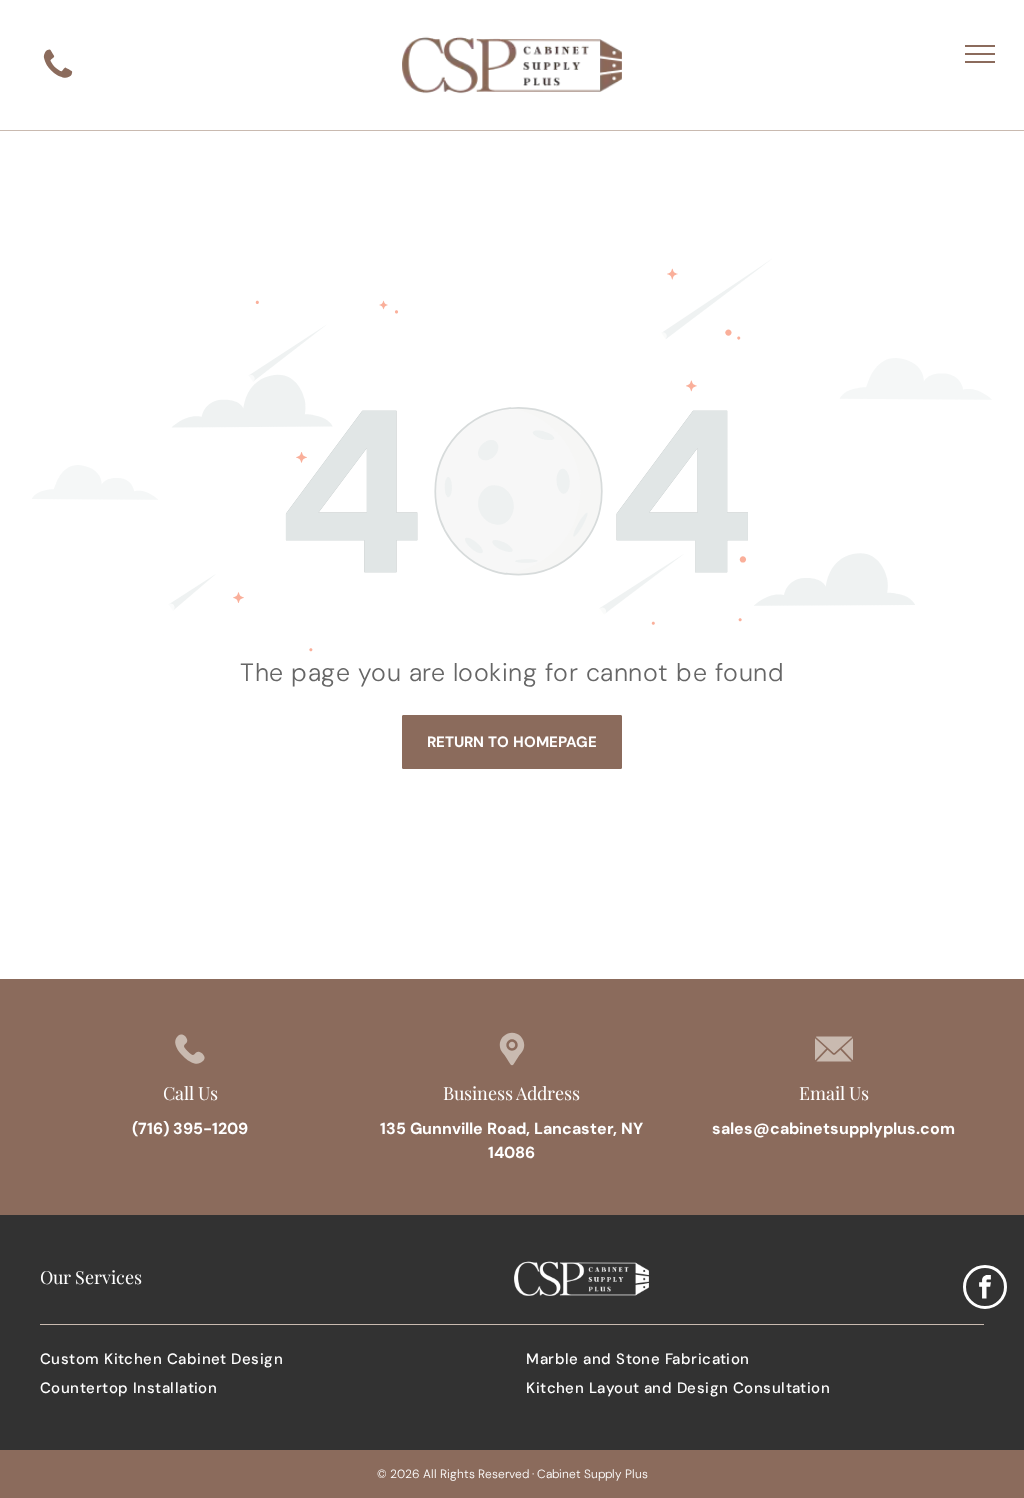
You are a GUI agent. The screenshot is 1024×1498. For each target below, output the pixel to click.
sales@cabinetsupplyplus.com (833, 1128)
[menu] (980, 54)
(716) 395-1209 (190, 1128)
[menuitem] (269, 1359)
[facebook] (985, 1289)
